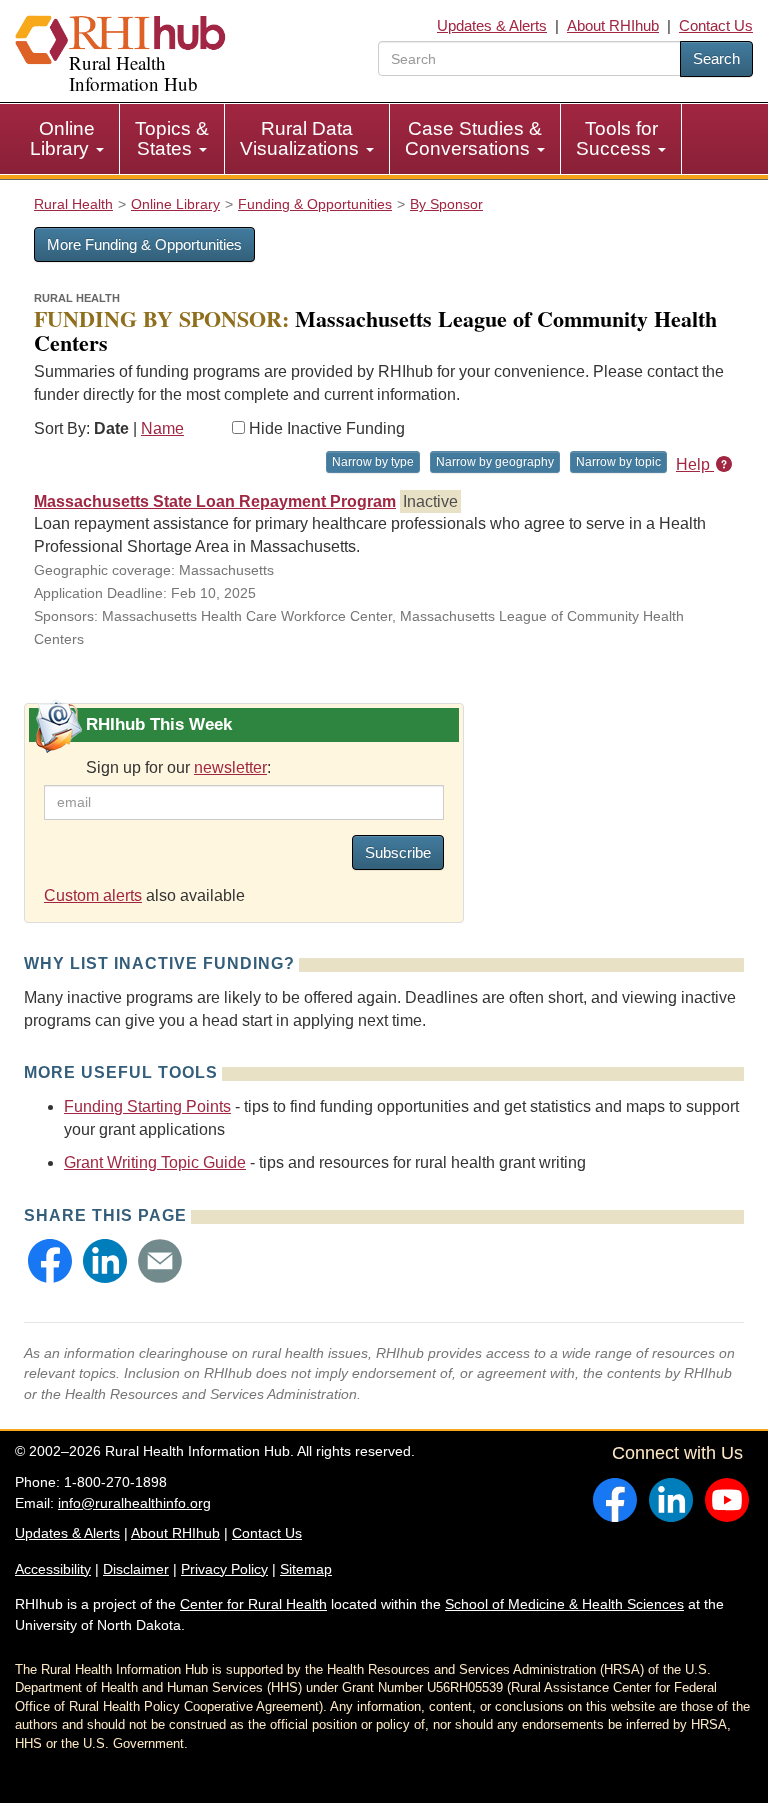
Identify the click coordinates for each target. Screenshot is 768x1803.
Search (716, 58)
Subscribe (398, 852)
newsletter (230, 767)
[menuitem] (67, 139)
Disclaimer (136, 1569)
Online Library (62, 138)
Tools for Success (617, 138)
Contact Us (716, 25)
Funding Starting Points (147, 1106)
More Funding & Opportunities (144, 244)
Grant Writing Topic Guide (155, 1162)
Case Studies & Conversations (473, 138)
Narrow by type (373, 462)
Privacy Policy (224, 1569)
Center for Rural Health (253, 1604)
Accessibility (53, 1569)
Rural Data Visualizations (302, 138)
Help (695, 464)
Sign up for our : (178, 767)
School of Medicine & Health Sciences (564, 1604)
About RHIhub (613, 25)
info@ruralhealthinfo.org (134, 1503)
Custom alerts (93, 895)
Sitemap (306, 1569)
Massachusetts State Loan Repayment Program (215, 501)
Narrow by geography (495, 462)
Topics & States (172, 138)
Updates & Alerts (492, 25)
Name (162, 428)
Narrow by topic (618, 462)
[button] (50, 1261)
